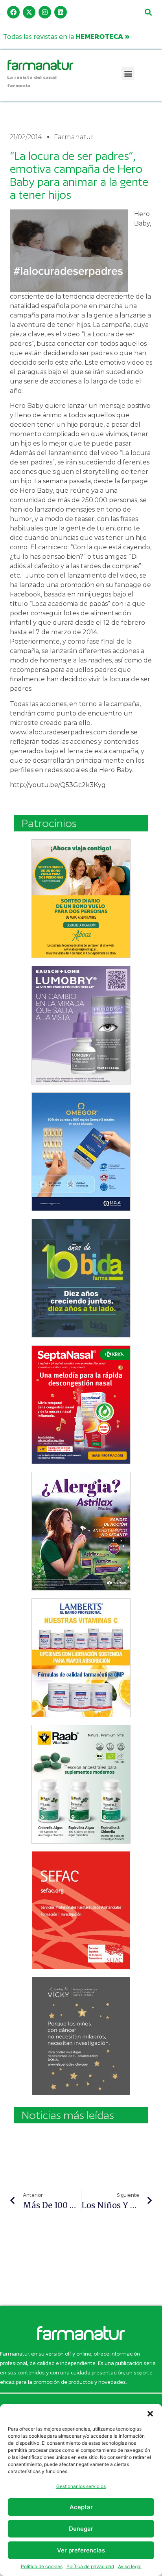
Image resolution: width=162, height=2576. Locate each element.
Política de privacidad (90, 2566)
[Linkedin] (61, 12)
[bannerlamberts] (81, 899)
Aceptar (81, 2507)
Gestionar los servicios (81, 2486)
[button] (150, 2414)
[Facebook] (13, 12)
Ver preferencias (81, 2550)
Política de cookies (42, 2566)
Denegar (81, 2529)
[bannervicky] (81, 2036)
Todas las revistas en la (66, 36)
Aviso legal (130, 2566)
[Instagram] (45, 12)
